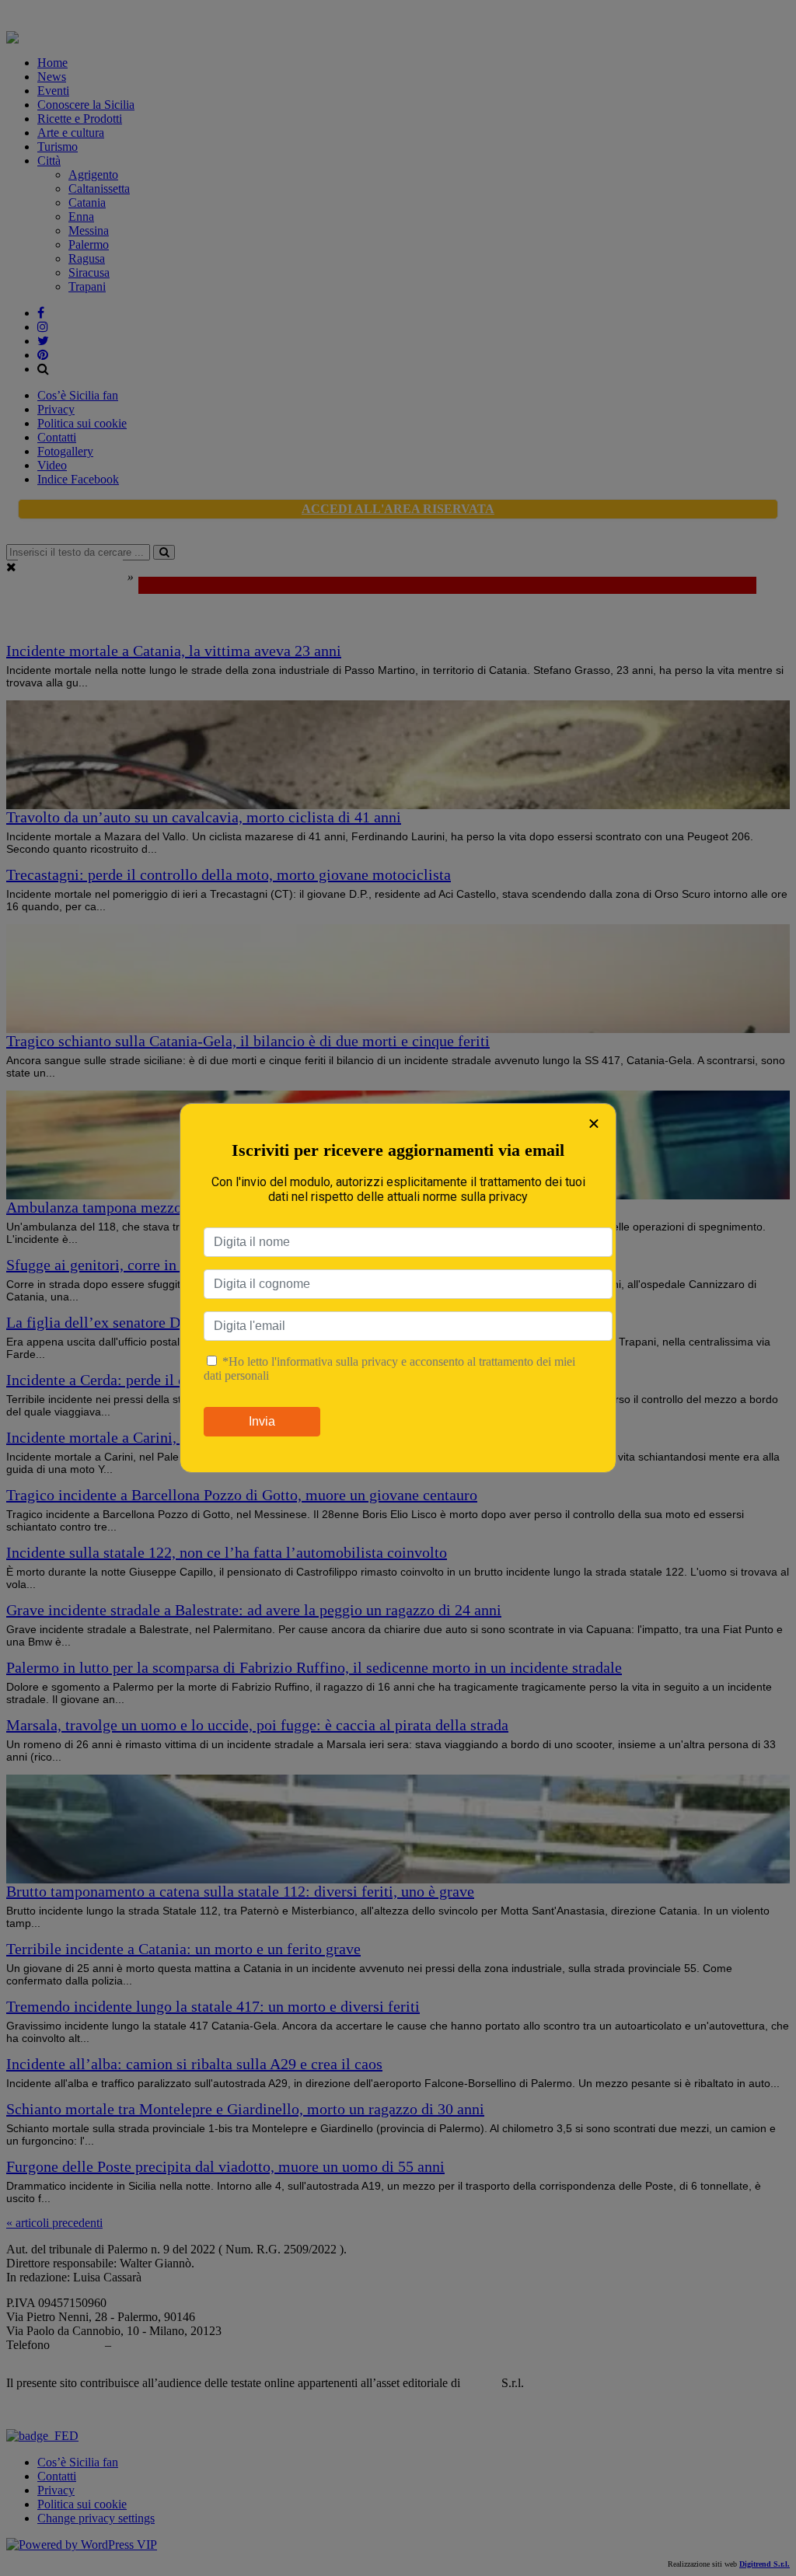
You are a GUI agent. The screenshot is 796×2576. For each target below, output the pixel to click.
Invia (262, 1421)
